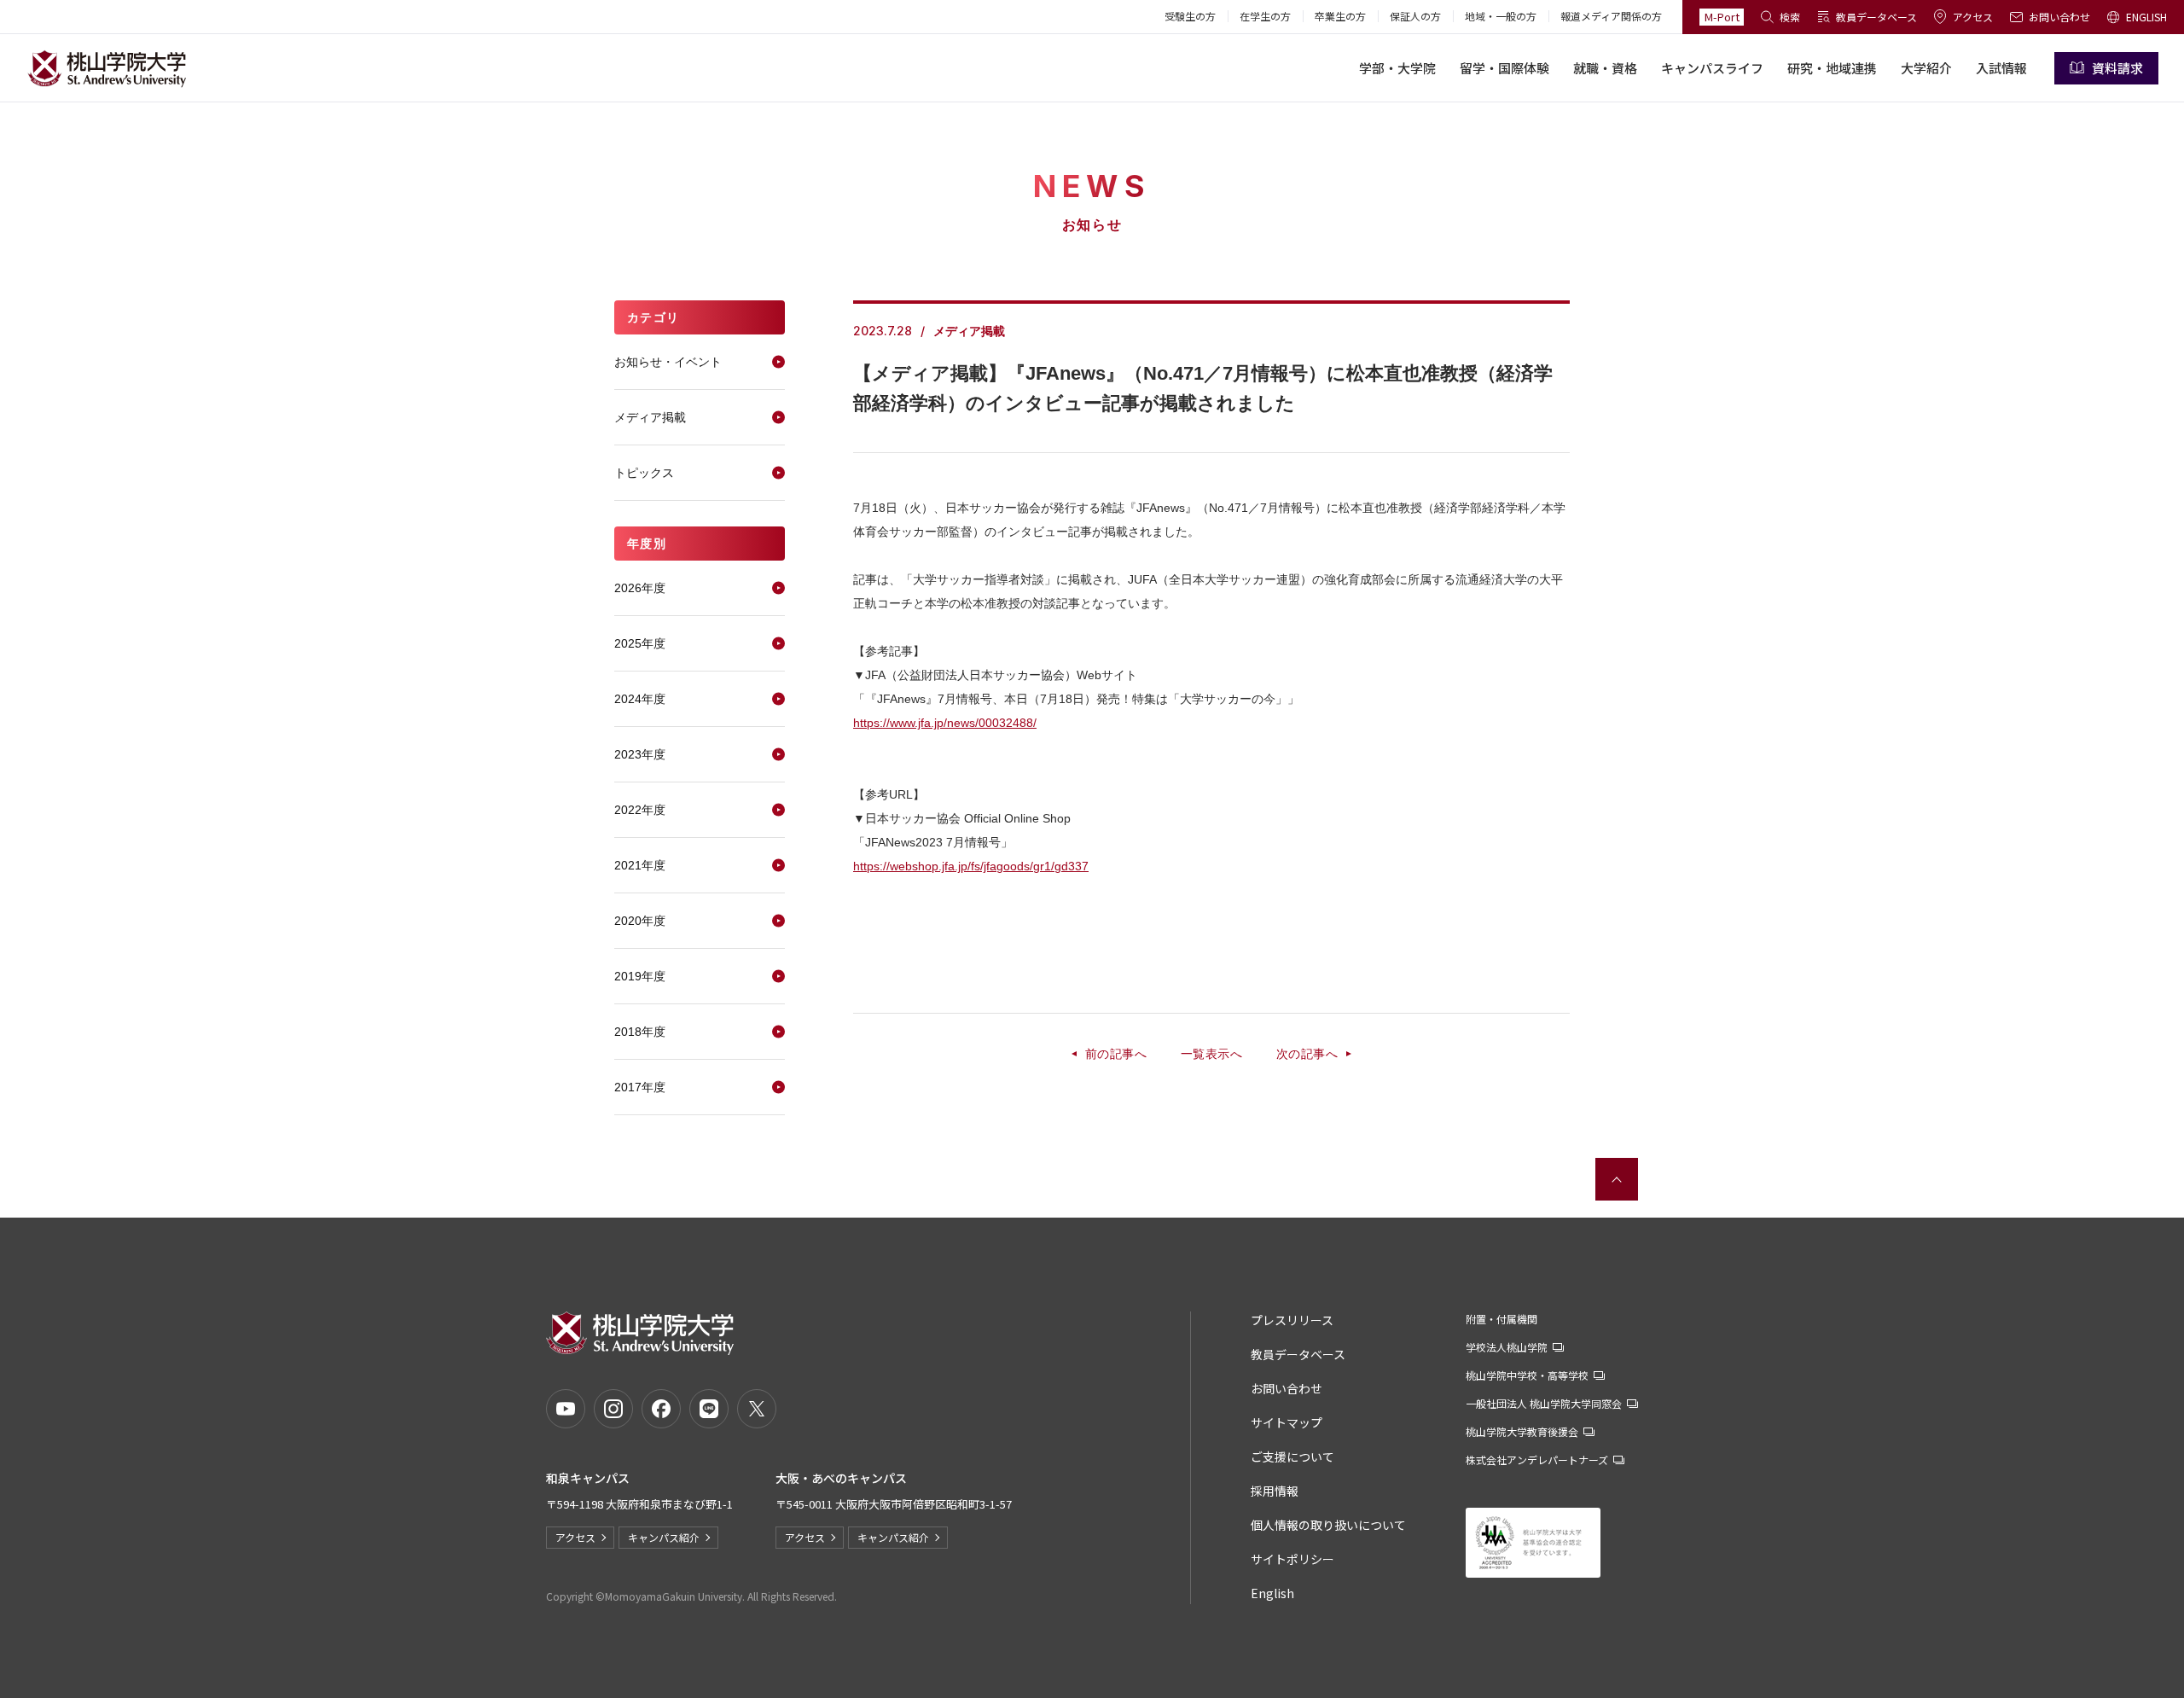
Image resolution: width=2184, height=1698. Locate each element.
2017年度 (640, 1087)
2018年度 (640, 1032)
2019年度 (640, 976)
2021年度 (640, 865)
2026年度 (640, 588)
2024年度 (640, 699)
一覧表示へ (1211, 1054)
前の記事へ (1116, 1054)
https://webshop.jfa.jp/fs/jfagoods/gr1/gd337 (971, 866)
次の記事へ (1307, 1054)
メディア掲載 (650, 417)
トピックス (644, 473)
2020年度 (640, 921)
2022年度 (640, 810)
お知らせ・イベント (668, 362)
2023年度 (640, 754)
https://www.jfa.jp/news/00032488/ (945, 723)
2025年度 (640, 643)
